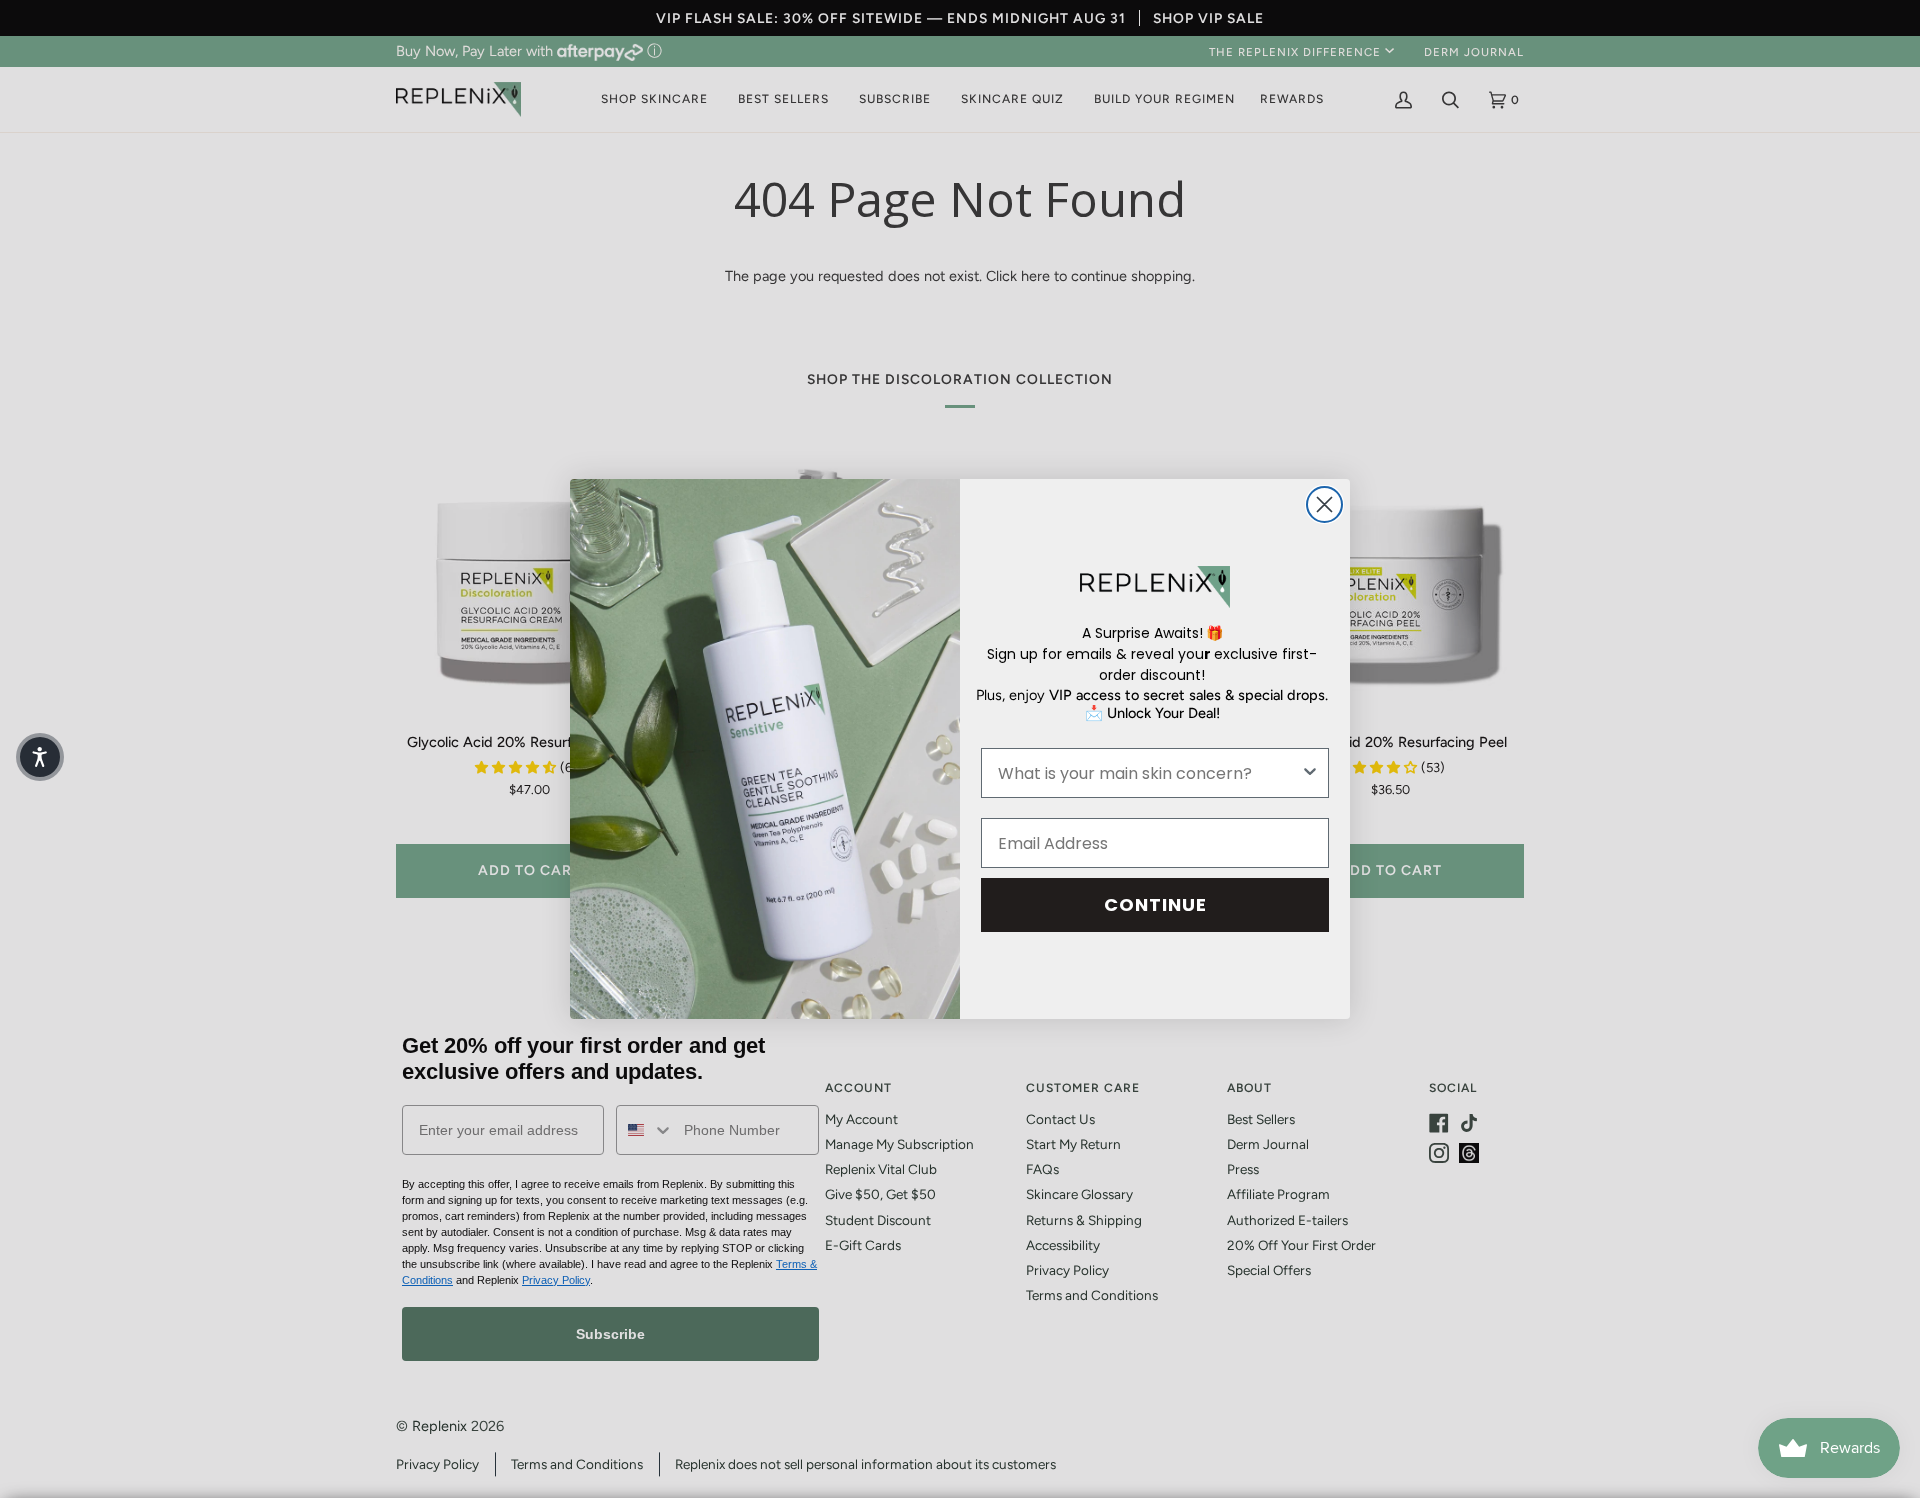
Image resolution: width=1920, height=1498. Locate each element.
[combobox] (1149, 773)
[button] (40, 757)
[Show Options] (1310, 773)
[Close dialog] (1324, 504)
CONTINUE (1155, 904)
